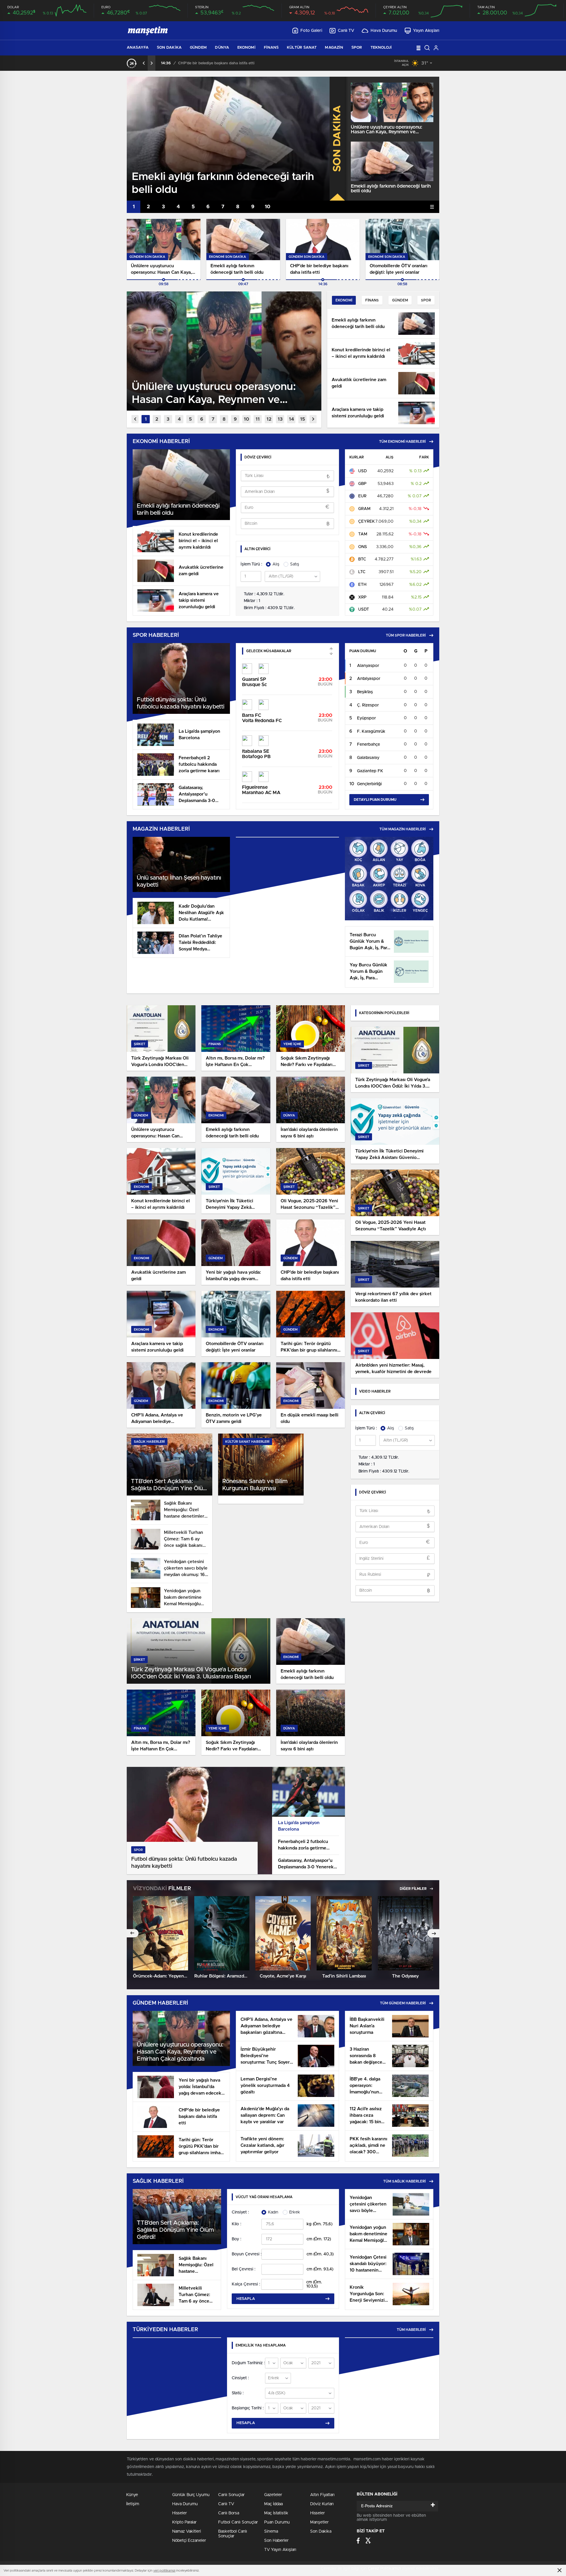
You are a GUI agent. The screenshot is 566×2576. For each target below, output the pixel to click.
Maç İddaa (273, 2504)
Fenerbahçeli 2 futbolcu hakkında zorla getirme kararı (303, 1845)
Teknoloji (381, 48)
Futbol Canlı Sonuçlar (238, 2522)
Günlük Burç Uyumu (191, 2495)
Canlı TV (346, 31)
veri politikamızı (164, 2571)
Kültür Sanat (302, 48)
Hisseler (180, 2513)
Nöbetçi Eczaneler (189, 2541)
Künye (132, 2495)
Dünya (222, 48)
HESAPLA (246, 2299)
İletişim (133, 2504)
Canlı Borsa (229, 2513)
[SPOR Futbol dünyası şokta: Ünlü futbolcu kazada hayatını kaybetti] (199, 1873)
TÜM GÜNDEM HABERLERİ (403, 2003)
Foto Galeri (311, 31)
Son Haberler (276, 2541)
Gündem (198, 48)
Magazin (334, 48)
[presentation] (144, 63)
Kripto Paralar (184, 2522)
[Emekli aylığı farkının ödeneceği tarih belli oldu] (392, 161)
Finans (271, 48)
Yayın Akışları (426, 31)
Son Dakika (169, 48)
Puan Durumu (277, 2522)
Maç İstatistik (276, 2513)
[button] (134, 207)
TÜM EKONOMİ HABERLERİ (402, 442)
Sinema (271, 2531)
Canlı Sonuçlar (231, 2495)
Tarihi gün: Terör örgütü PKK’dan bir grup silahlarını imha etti (234, 63)
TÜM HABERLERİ (411, 2330)
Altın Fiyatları (322, 2495)
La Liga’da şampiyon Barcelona (299, 1826)
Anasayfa (138, 48)
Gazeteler (273, 2495)
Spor (357, 48)
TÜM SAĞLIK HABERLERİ (404, 2181)
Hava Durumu (384, 31)
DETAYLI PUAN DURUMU (375, 800)
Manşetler (319, 2522)
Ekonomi (246, 48)
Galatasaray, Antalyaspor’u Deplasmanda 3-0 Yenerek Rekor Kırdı (306, 1864)
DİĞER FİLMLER (414, 1889)
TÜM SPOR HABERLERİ (406, 635)
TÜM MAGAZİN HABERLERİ (403, 829)
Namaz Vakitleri (187, 2531)
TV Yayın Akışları (280, 2550)
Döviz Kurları (322, 2504)
